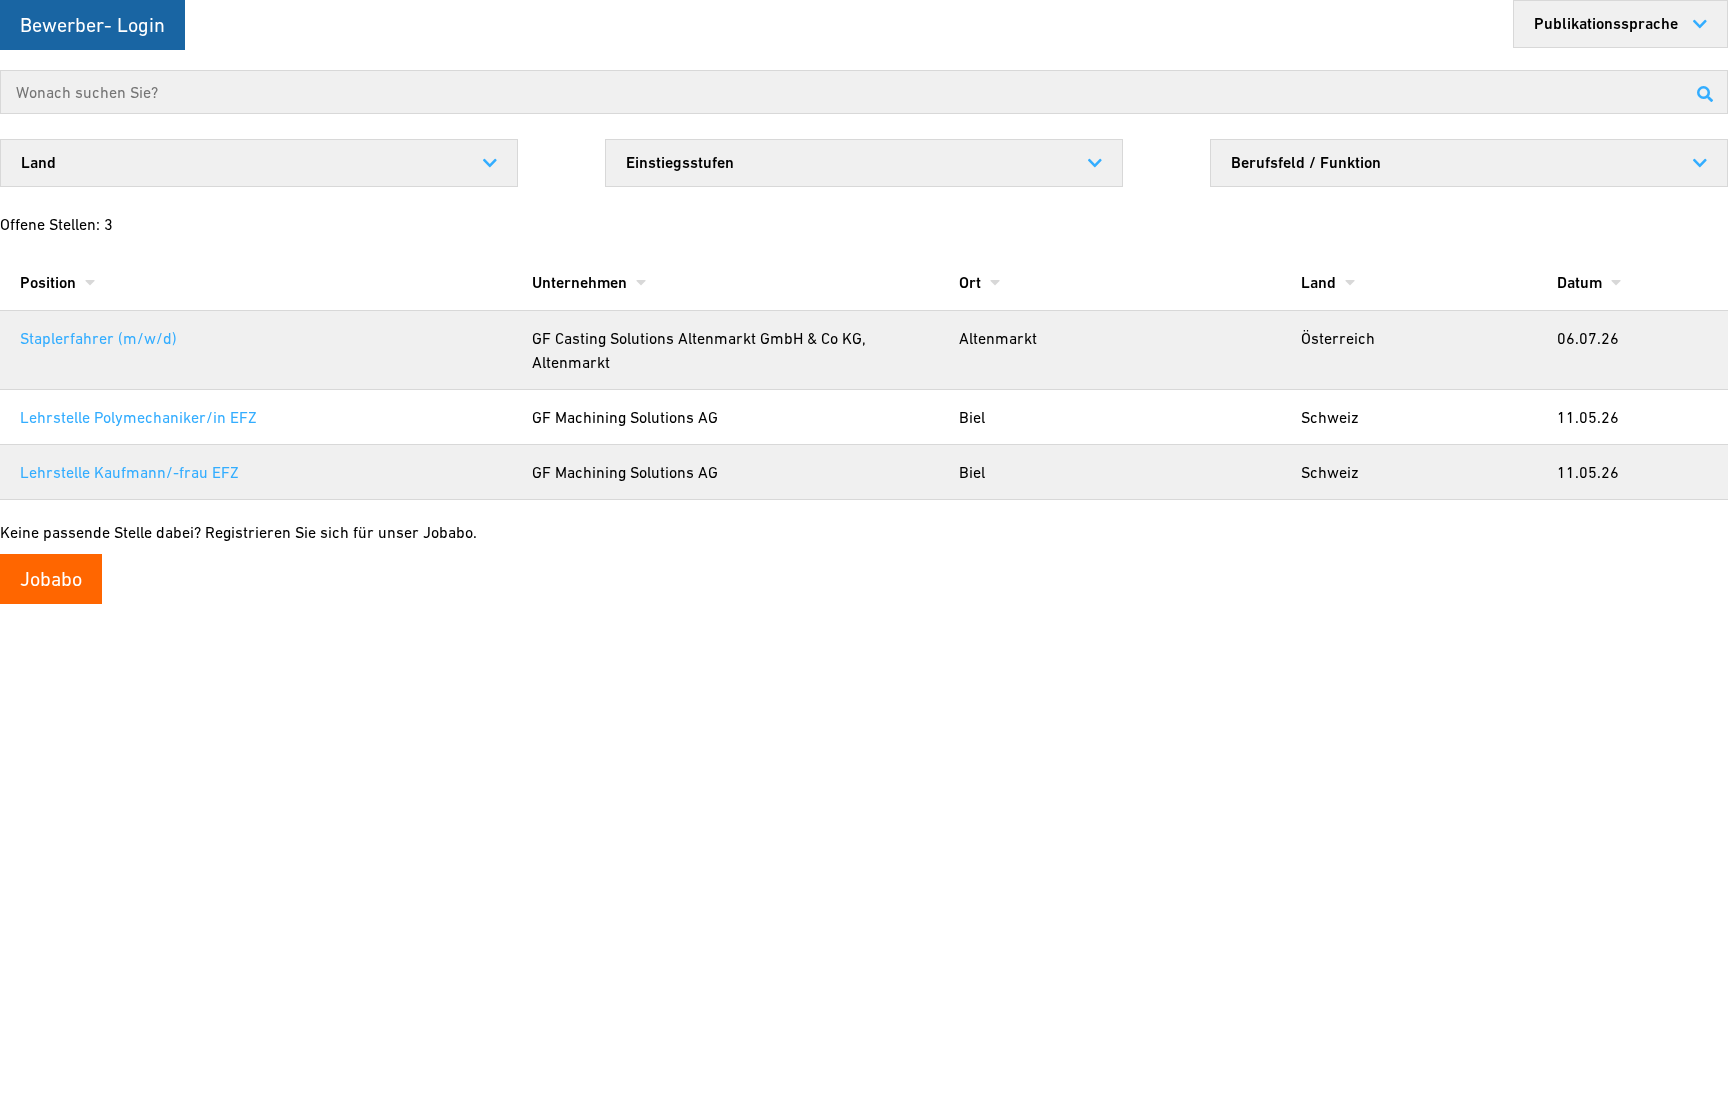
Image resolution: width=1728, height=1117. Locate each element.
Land (38, 162)
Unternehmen (581, 282)
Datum (1581, 282)
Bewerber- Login (92, 25)
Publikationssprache (1606, 23)
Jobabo (51, 579)
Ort (972, 282)
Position (50, 282)
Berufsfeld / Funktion (1306, 162)
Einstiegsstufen (680, 162)
